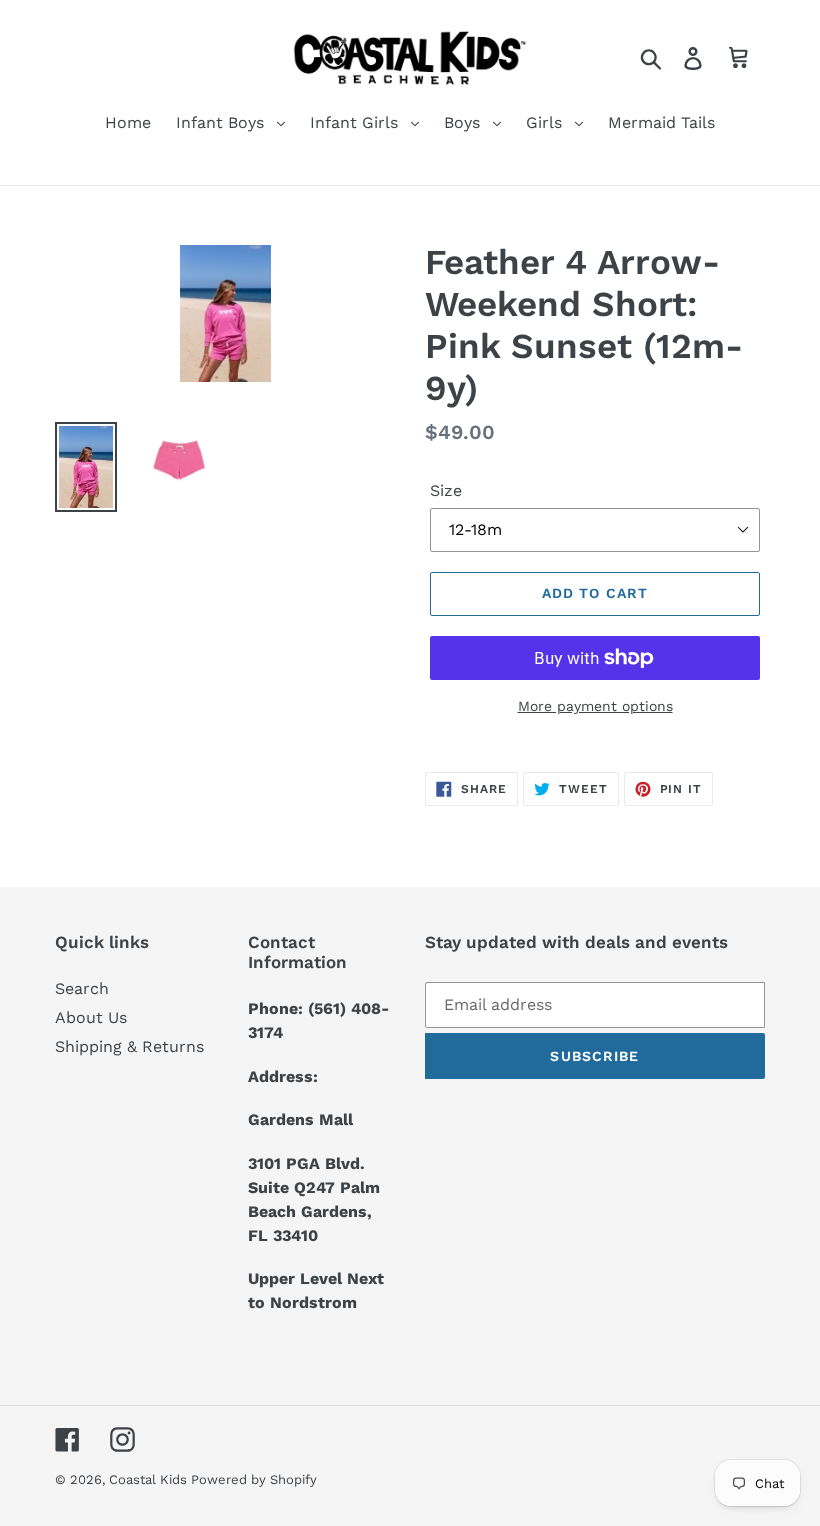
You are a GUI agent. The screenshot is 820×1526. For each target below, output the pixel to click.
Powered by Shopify (254, 1479)
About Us (91, 1017)
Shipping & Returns (129, 1046)
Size (446, 490)
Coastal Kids (150, 1479)
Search (82, 988)
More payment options (595, 706)
